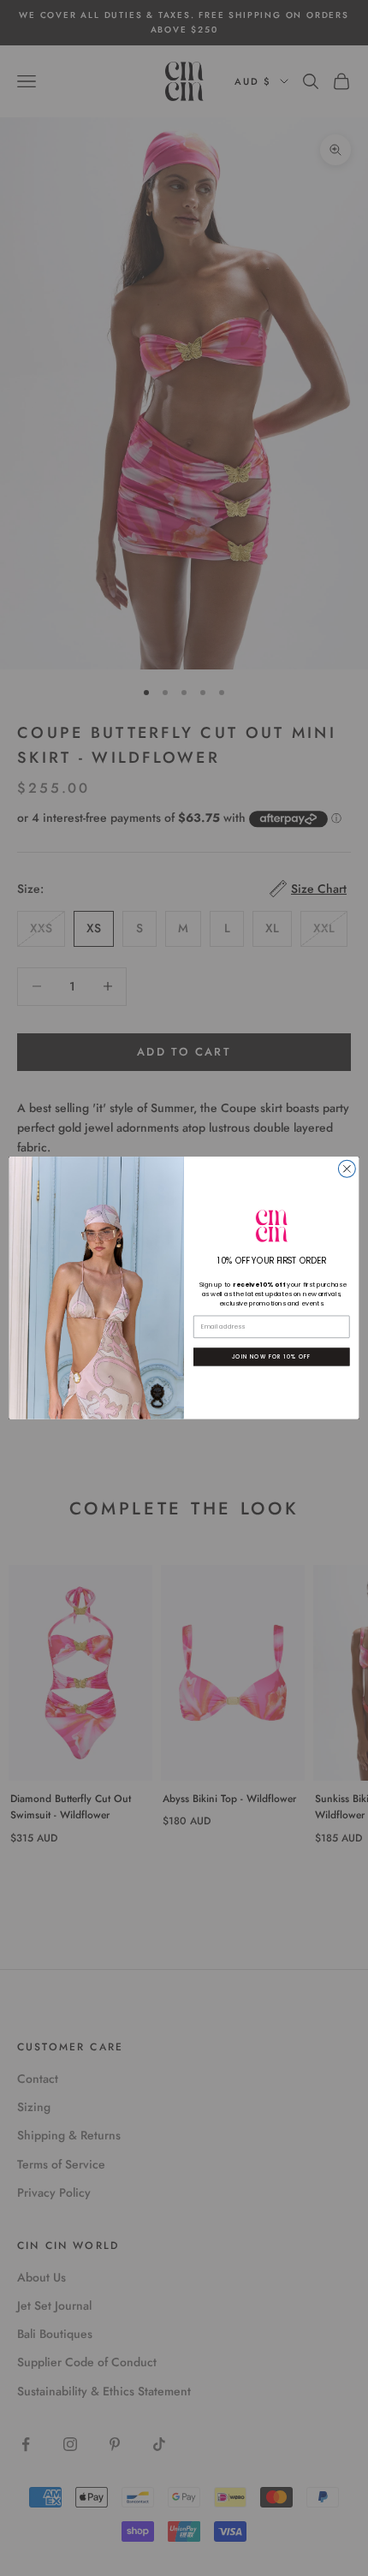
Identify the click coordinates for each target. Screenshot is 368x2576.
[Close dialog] (347, 1169)
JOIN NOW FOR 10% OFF (271, 1356)
